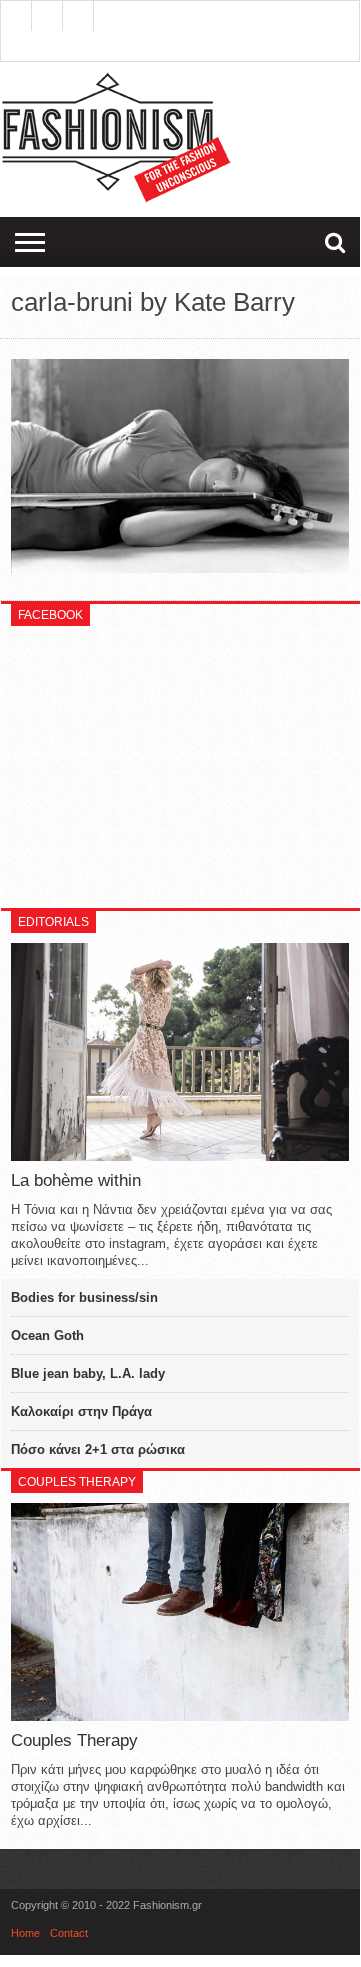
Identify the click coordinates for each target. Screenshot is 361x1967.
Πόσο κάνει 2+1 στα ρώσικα (98, 1449)
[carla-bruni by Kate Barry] (179, 568)
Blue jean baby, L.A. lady (88, 1373)
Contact (69, 1933)
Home (25, 1933)
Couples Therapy (74, 1740)
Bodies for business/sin (84, 1297)
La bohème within (76, 1180)
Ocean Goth (47, 1335)
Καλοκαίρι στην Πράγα (81, 1411)
